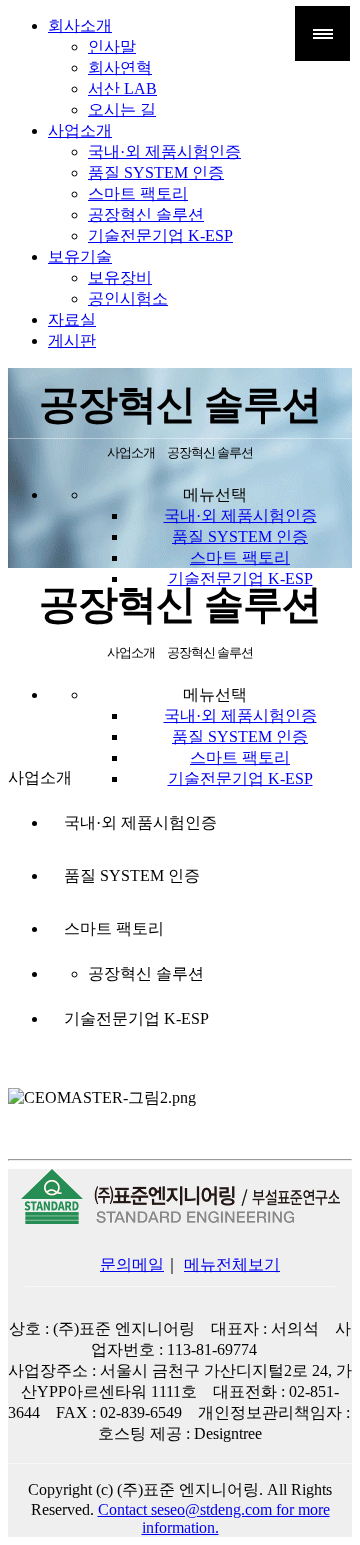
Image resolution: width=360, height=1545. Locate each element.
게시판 (72, 340)
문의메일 (132, 1264)
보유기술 (80, 256)
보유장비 (120, 277)
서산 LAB (122, 88)
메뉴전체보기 (232, 1264)
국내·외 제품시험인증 (164, 151)
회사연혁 (120, 67)
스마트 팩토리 (138, 193)
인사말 (112, 46)
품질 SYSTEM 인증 (156, 172)
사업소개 (80, 130)
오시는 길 (122, 109)
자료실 (72, 319)
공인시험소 (128, 298)
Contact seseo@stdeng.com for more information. (214, 1518)
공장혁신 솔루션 (146, 214)
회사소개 (80, 25)
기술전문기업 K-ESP (160, 235)
